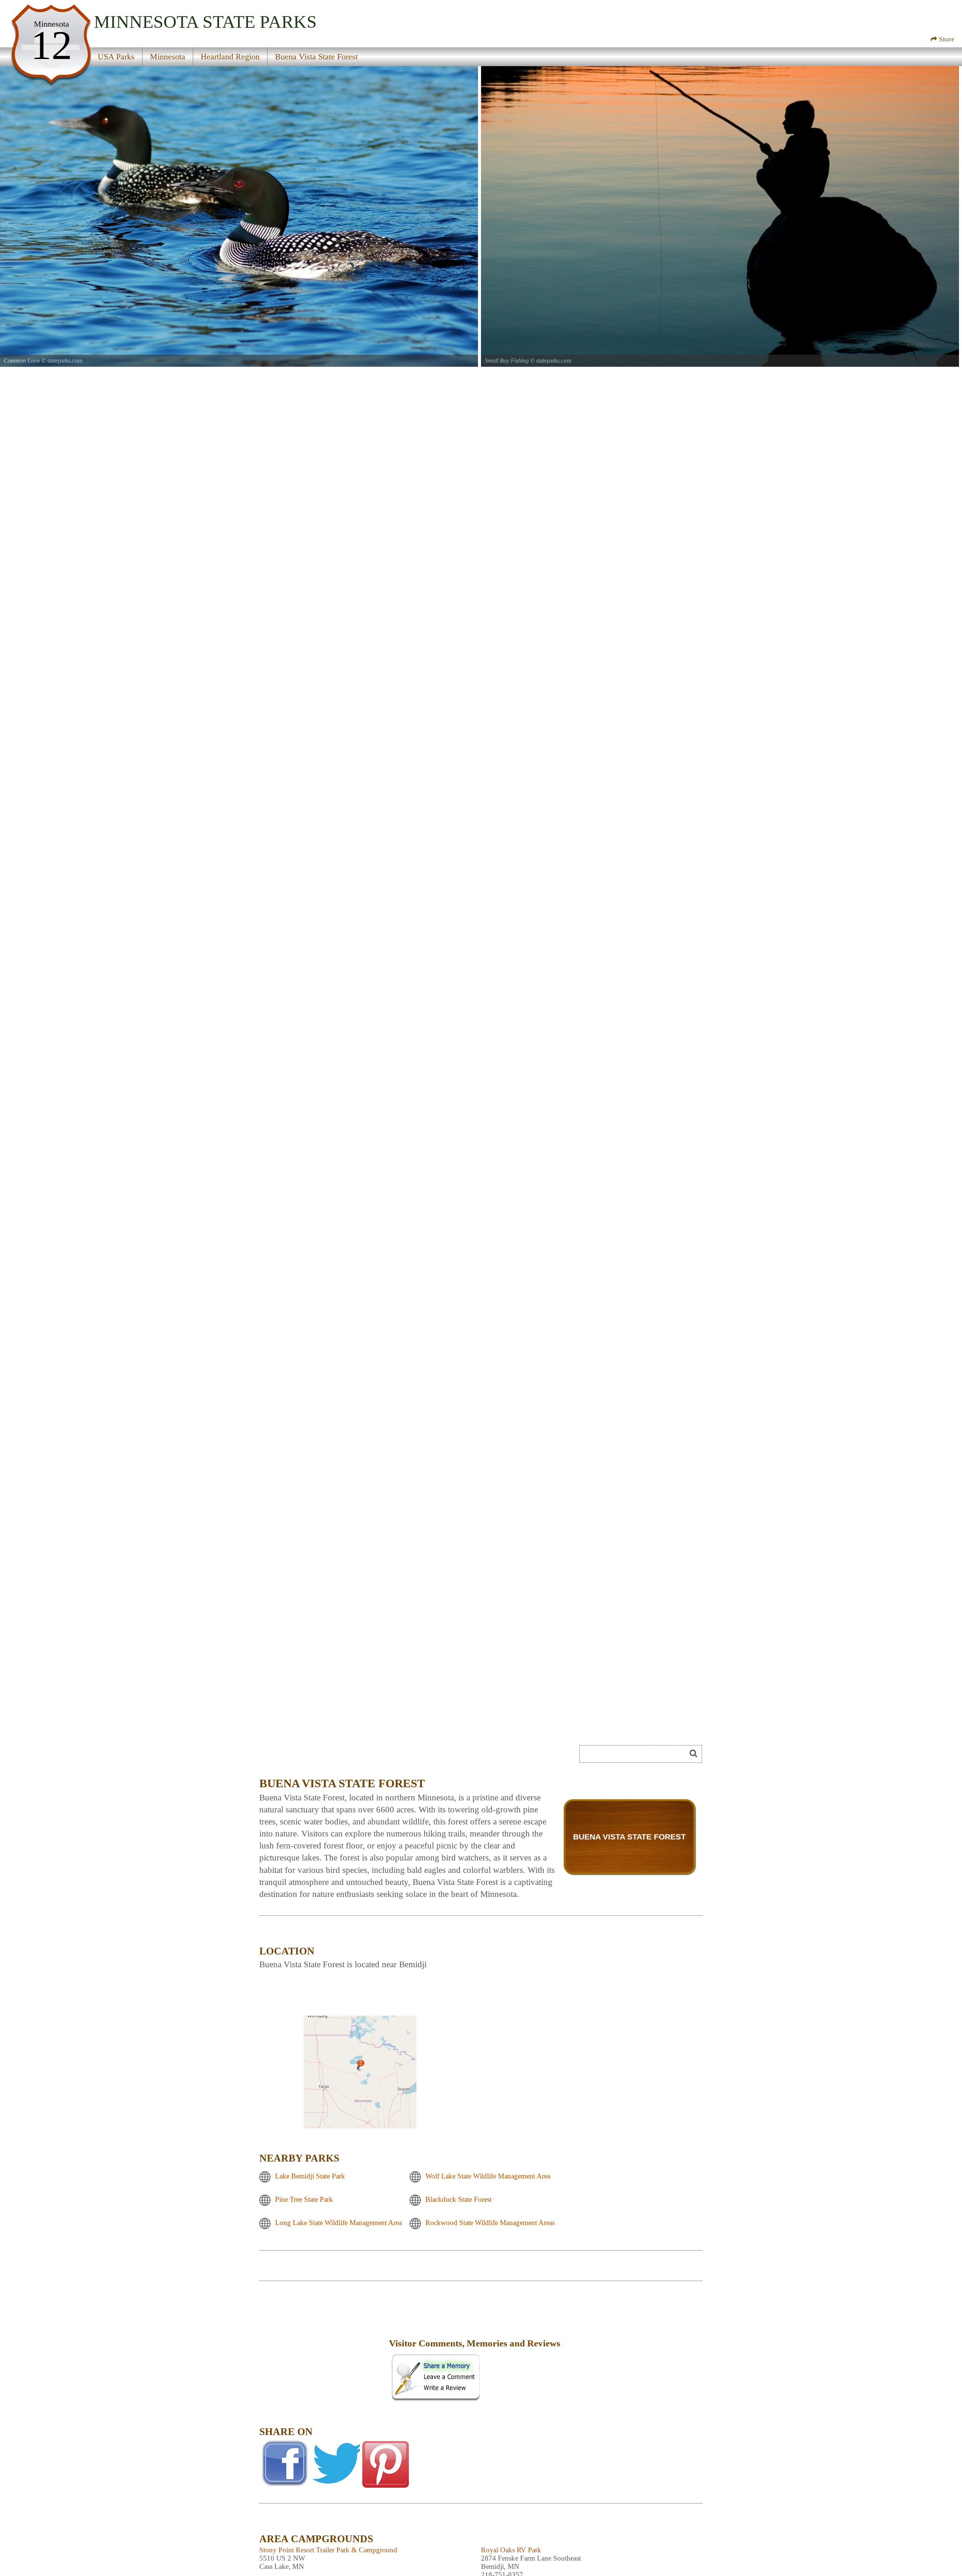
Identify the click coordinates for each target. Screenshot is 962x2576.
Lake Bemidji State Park (310, 2176)
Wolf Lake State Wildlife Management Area (488, 2176)
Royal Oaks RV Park (511, 2550)
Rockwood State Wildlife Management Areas (490, 2223)
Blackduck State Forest (458, 2200)
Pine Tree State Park (304, 2200)
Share (946, 39)
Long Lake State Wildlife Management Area (338, 2223)
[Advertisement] (323, 2349)
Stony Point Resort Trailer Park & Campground (328, 2550)
